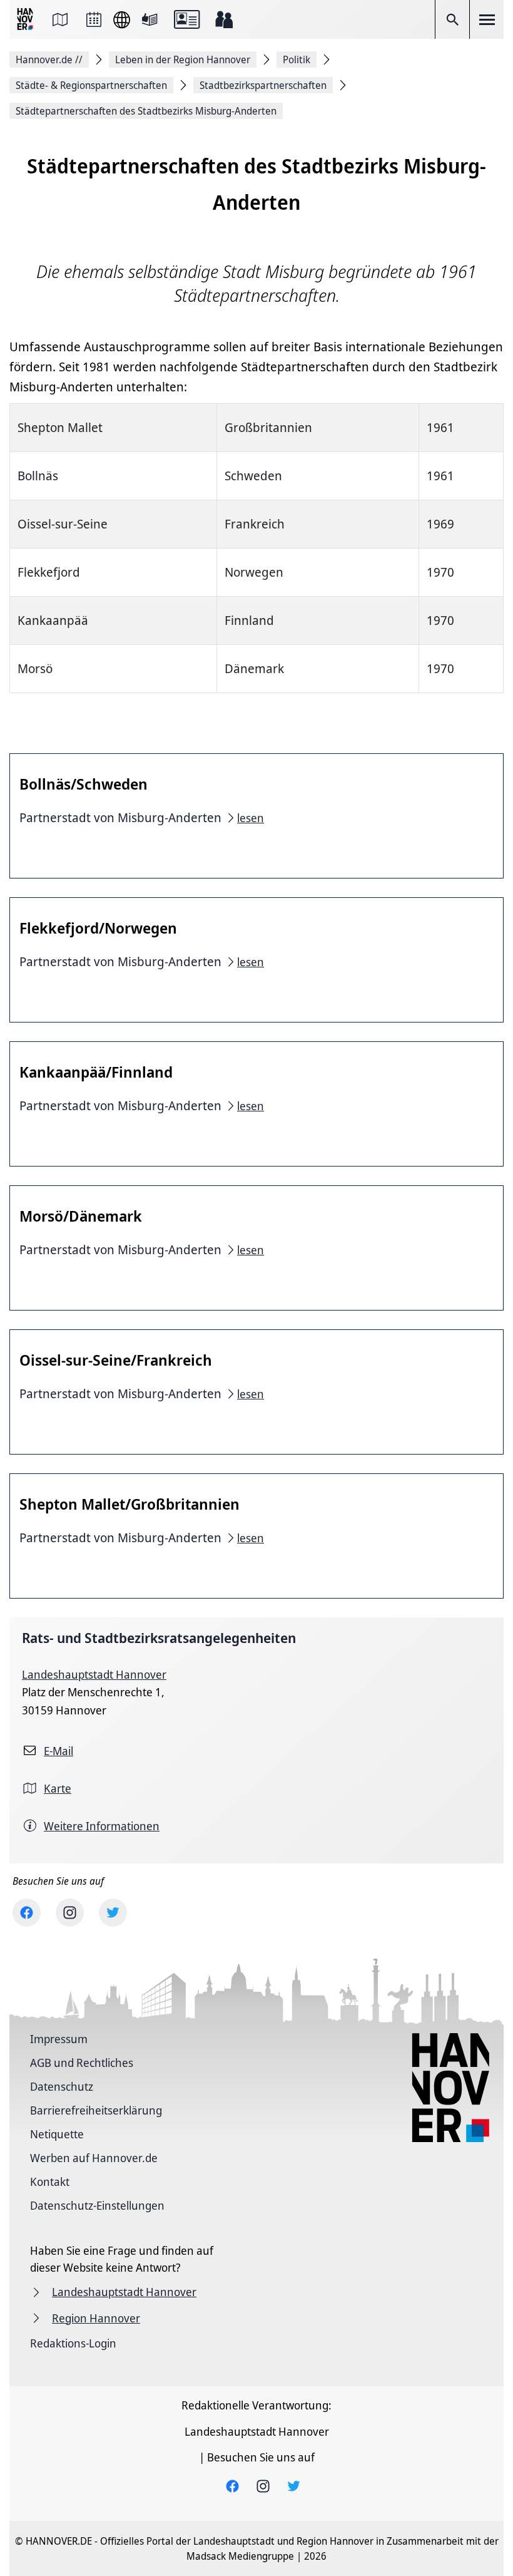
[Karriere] (224, 19)
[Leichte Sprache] (150, 19)
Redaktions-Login (73, 2343)
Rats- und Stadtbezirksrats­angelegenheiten (159, 1638)
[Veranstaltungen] (94, 19)
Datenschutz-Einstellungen (97, 2205)
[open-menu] (487, 19)
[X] (113, 1913)
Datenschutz (62, 2086)
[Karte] (60, 19)
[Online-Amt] (187, 19)
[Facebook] (27, 1913)
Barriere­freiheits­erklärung (96, 2110)
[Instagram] (70, 1913)
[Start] (26, 20)
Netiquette (57, 2134)
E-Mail (58, 1751)
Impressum (59, 2039)
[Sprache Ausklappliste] (122, 20)
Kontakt (50, 2182)
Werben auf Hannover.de (94, 2158)
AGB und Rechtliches (82, 2063)
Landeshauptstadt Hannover (94, 1674)
